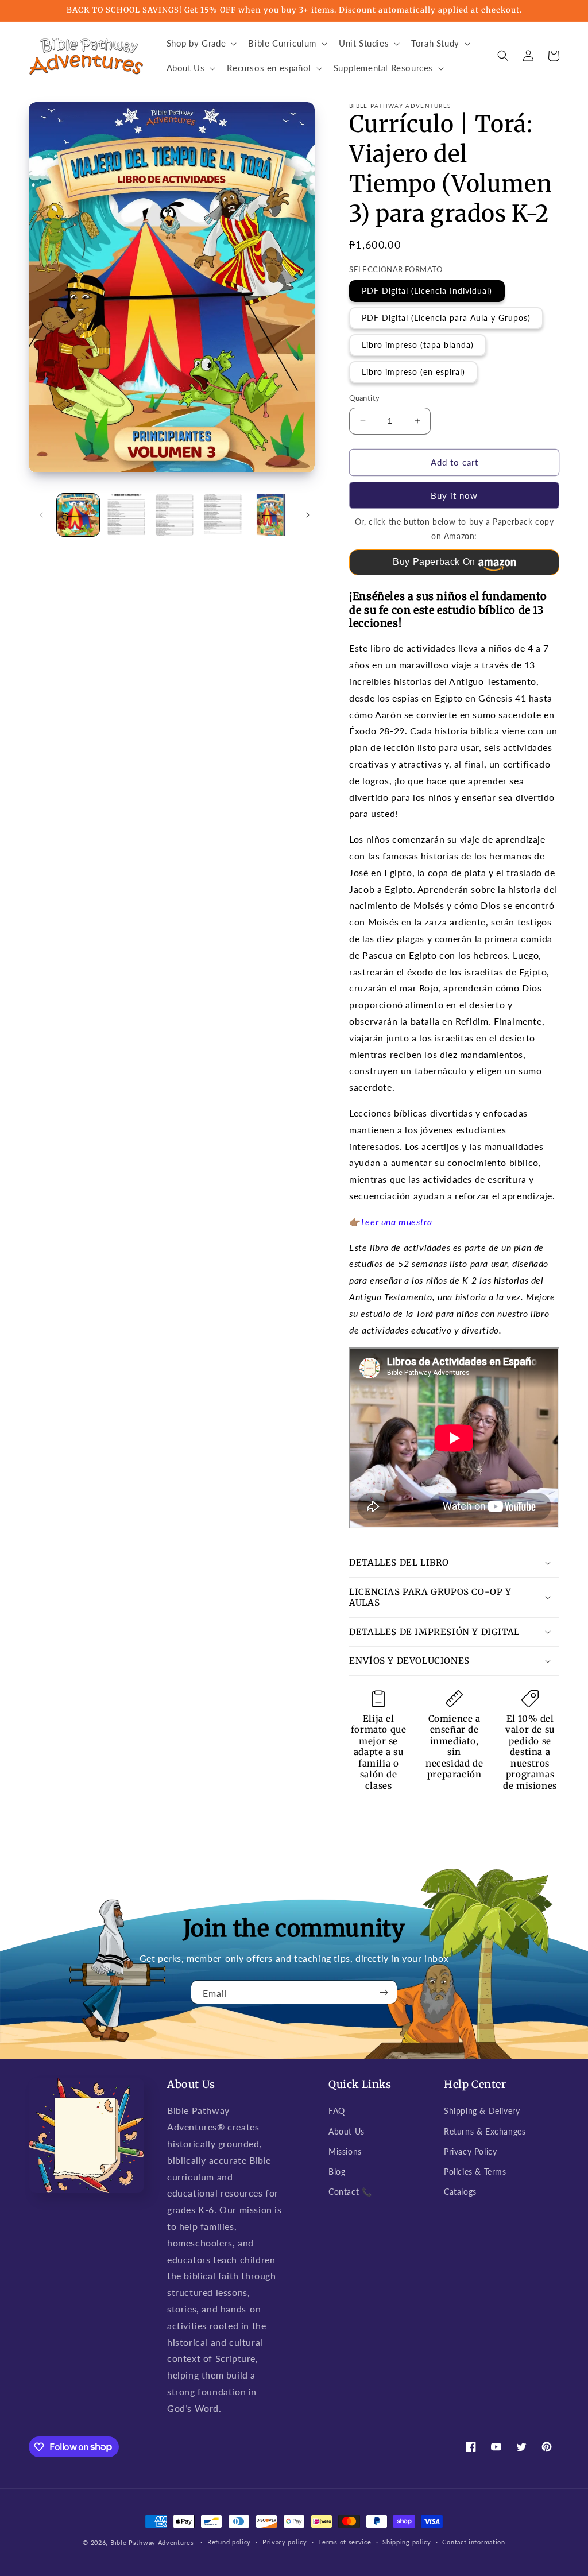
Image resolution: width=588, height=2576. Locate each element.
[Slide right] (308, 515)
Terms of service (345, 2542)
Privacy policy (285, 2542)
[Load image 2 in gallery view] (126, 515)
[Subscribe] (384, 1992)
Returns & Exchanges (485, 2131)
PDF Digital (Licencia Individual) (427, 291)
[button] (201, 44)
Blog (337, 2172)
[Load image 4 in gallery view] (223, 515)
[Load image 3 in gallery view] (175, 515)
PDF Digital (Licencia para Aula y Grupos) (446, 318)
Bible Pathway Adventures (152, 2542)
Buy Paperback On (434, 562)
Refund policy (229, 2542)
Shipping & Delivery (482, 2111)
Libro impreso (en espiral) (413, 372)
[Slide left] (41, 515)
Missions (345, 2151)
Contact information (473, 2542)
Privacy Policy (470, 2151)
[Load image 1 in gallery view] (78, 515)
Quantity (364, 398)
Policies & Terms (475, 2172)
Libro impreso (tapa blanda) (418, 345)
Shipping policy (407, 2542)
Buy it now (454, 495)
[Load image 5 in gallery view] (271, 515)
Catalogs (460, 2192)
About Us (347, 2131)
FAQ (337, 2111)
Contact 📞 (350, 2192)
